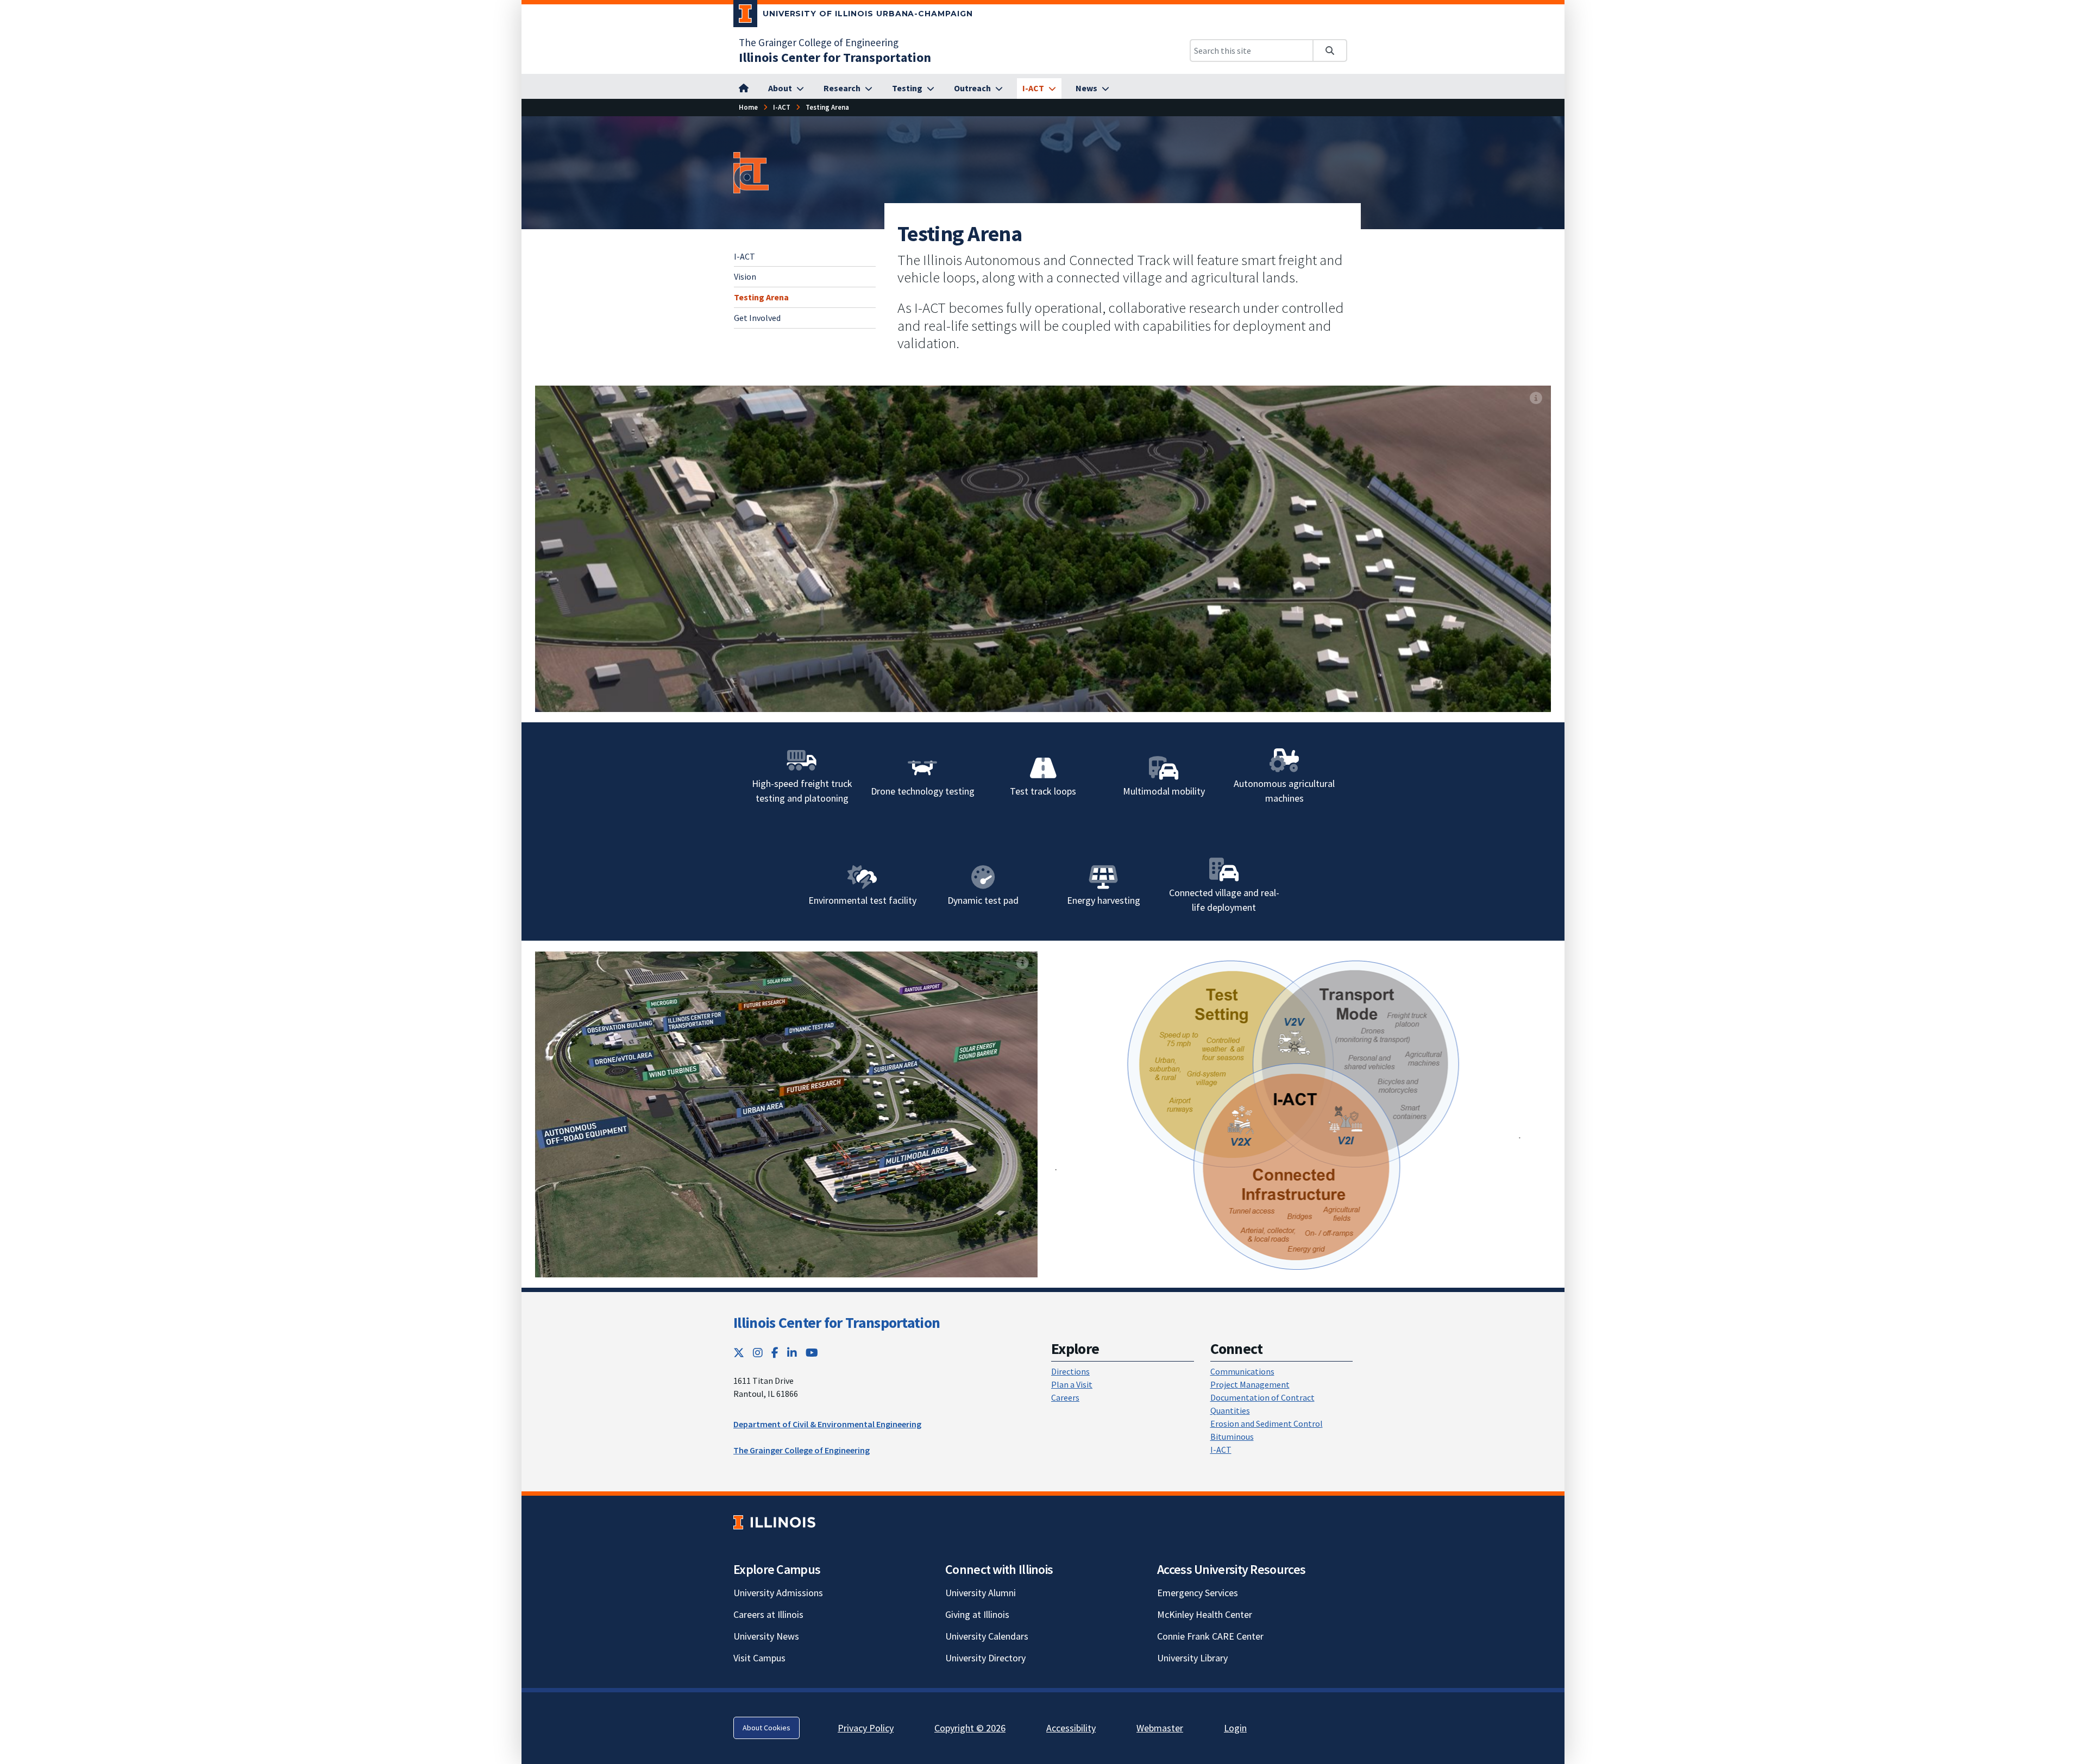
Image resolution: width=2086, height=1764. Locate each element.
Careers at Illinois (768, 1614)
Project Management (1250, 1384)
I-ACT (744, 256)
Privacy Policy (866, 1728)
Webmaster (1160, 1728)
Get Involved (757, 318)
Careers (1065, 1397)
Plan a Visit (1072, 1384)
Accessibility (1071, 1728)
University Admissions (778, 1593)
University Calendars (987, 1636)
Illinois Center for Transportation (837, 1322)
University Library (1192, 1658)
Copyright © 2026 (970, 1728)
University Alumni (981, 1593)
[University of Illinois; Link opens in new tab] (774, 1522)
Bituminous (1232, 1437)
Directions (1070, 1371)
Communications (1242, 1371)
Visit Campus (759, 1658)
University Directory (985, 1658)
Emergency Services (1198, 1593)
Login (1235, 1728)
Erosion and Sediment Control (1267, 1423)
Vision (745, 276)
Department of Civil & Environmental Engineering (827, 1424)
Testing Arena (761, 297)
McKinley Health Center (1205, 1614)
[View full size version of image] (1536, 398)
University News (766, 1636)
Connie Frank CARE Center (1210, 1636)
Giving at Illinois (977, 1614)
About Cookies (766, 1728)
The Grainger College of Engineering (819, 42)
